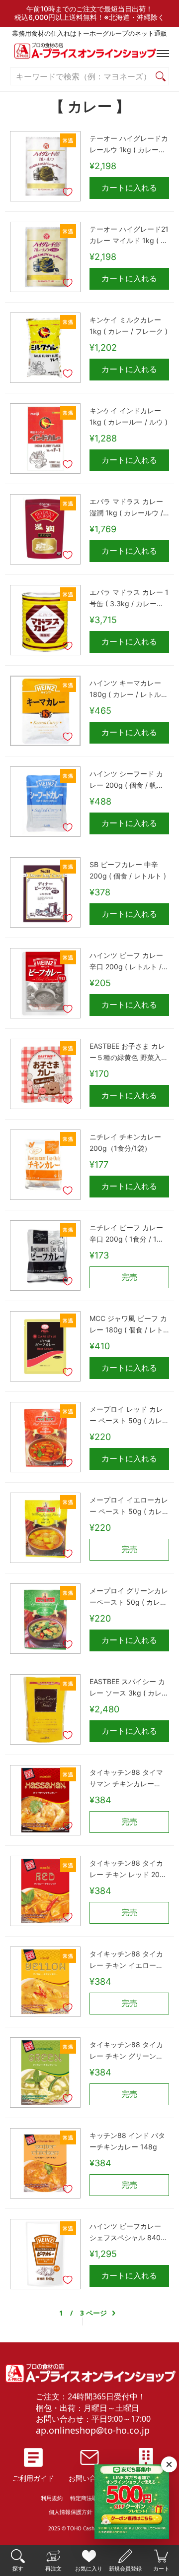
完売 (129, 1277)
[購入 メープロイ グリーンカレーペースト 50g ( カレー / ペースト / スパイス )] (45, 1619)
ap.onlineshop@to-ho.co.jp (93, 2430)
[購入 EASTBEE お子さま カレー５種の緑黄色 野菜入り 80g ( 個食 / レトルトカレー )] (45, 1074)
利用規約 (52, 2498)
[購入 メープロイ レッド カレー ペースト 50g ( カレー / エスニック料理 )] (45, 1437)
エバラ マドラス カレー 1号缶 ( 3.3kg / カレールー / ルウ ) (129, 599)
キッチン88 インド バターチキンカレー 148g (127, 2141)
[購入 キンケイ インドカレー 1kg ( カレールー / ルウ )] (45, 439)
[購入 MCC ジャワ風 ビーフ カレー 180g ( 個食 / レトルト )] (45, 1346)
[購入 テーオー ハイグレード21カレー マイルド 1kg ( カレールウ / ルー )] (45, 257)
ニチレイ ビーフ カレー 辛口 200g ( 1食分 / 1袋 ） (127, 1234)
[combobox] (82, 77)
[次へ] (114, 2313)
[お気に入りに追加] (68, 192)
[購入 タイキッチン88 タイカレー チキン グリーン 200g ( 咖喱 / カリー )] (45, 2073)
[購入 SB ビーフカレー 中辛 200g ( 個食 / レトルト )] (45, 892)
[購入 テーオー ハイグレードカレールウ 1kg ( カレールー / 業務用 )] (45, 166)
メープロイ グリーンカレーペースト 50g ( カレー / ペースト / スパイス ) (129, 1597)
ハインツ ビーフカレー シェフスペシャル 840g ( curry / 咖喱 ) (127, 2233)
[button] (161, 54)
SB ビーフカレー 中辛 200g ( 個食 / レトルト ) (128, 870)
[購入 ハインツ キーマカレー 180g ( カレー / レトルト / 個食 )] (45, 711)
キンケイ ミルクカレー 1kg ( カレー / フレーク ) (129, 325)
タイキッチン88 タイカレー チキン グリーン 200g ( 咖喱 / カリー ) (126, 2051)
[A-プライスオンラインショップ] (89, 53)
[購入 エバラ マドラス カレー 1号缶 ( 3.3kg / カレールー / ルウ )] (45, 620)
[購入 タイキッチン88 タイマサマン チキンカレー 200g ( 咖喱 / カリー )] (45, 1800)
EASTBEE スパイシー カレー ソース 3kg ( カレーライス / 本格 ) (129, 1688)
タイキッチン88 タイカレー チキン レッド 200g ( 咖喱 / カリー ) (129, 1870)
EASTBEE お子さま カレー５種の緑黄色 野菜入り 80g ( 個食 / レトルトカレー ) (129, 1053)
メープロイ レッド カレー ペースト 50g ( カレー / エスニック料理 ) (129, 1416)
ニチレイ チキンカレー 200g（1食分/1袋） (125, 1142)
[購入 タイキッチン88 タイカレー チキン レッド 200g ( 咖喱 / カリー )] (45, 1891)
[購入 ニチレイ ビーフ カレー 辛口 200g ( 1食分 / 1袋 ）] (45, 1256)
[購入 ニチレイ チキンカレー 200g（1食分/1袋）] (45, 1165)
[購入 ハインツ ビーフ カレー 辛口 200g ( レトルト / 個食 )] (45, 983)
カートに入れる (129, 188)
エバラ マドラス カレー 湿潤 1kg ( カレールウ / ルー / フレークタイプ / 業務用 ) (126, 508)
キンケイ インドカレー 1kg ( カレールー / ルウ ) (129, 416)
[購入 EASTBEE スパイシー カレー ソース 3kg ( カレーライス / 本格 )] (45, 1709)
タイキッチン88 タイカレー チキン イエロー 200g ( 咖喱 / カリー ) (126, 1960)
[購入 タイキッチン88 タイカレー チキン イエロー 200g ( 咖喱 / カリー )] (45, 1982)
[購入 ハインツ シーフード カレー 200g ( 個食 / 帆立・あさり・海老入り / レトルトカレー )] (45, 802)
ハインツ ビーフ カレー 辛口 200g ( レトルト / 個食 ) (126, 962)
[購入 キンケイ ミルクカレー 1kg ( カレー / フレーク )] (45, 348)
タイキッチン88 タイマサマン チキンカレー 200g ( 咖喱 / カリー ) (126, 1779)
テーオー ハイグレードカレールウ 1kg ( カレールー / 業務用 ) (129, 145)
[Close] (169, 2464)
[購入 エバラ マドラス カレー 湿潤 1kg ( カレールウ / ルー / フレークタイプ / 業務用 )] (45, 529)
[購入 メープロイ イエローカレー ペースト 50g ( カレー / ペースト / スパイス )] (45, 1528)
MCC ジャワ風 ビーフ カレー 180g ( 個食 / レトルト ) (128, 1325)
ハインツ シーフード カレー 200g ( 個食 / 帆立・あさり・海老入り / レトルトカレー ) (127, 780)
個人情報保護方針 (71, 2512)
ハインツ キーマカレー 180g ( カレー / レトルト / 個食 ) (129, 690)
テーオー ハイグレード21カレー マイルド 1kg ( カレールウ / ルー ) (129, 236)
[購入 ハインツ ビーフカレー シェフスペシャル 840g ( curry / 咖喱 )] (45, 2254)
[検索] (161, 77)
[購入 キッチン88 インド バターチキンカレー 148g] (45, 2163)
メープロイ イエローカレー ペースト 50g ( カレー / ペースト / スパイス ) (129, 1507)
